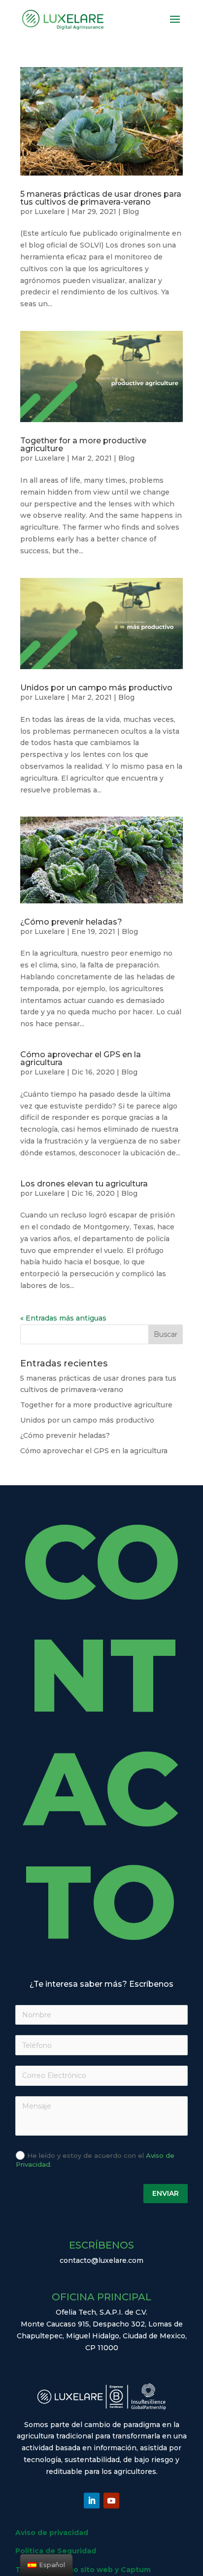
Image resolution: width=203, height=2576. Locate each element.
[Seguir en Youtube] (111, 2501)
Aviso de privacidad (52, 2533)
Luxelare (50, 212)
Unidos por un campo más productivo (96, 688)
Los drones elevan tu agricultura (84, 1184)
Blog (131, 212)
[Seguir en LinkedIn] (92, 2501)
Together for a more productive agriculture (83, 445)
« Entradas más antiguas (63, 1318)
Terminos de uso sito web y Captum (83, 2570)
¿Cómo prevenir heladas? (71, 922)
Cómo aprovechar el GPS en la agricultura (81, 1058)
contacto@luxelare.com (101, 2260)
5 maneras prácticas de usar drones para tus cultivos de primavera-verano (101, 198)
